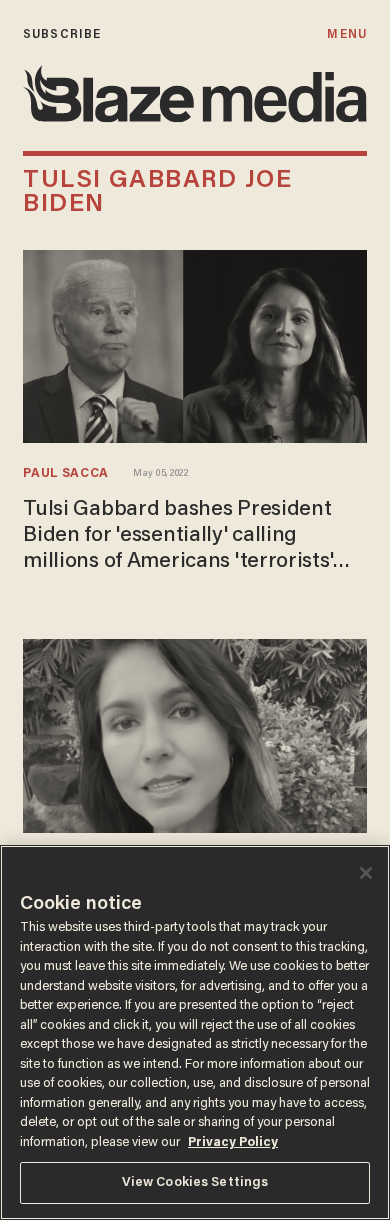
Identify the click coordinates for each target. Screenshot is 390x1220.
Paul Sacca (66, 474)
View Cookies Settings (195, 1182)
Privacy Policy (233, 1142)
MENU (346, 34)
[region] (195, 1032)
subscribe (62, 34)
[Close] (366, 873)
